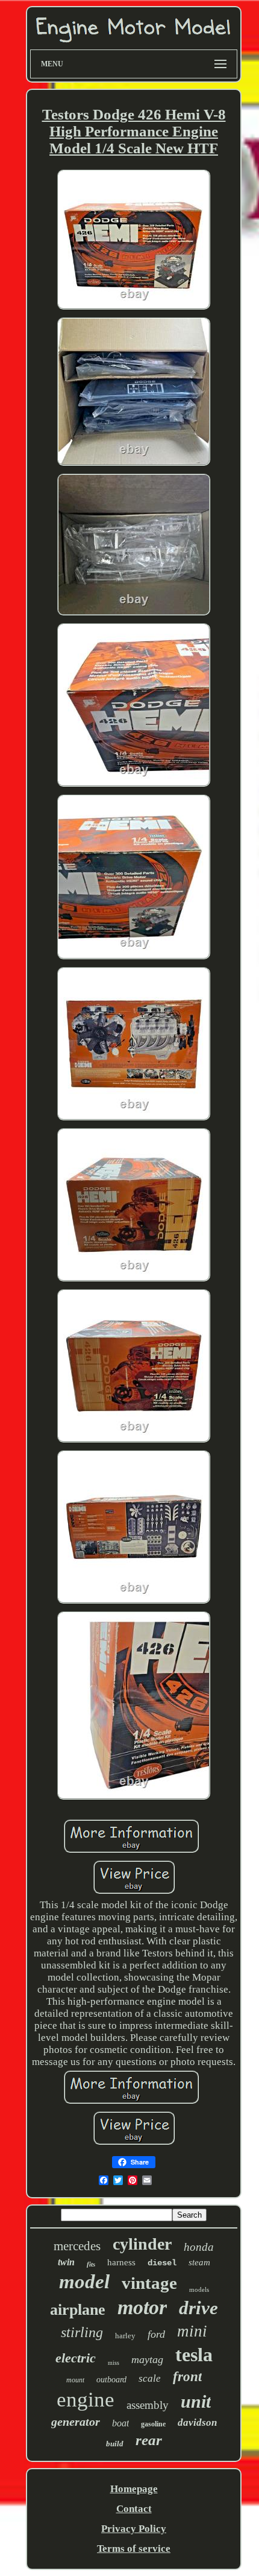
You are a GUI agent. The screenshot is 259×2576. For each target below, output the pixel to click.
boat (120, 2423)
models (199, 2289)
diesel (162, 2263)
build (115, 2444)
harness (121, 2262)
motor (142, 2307)
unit (196, 2401)
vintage (149, 2283)
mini (192, 2331)
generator (76, 2422)
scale (150, 2378)
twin (66, 2262)
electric (76, 2358)
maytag (147, 2359)
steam (199, 2262)
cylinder (142, 2244)
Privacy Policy (134, 2529)
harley (125, 2336)
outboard (111, 2380)
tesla (194, 2355)
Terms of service (134, 2549)
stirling (82, 2332)
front (187, 2377)
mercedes (77, 2246)
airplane (78, 2310)
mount (75, 2380)
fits (91, 2264)
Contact (134, 2509)
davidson (197, 2422)
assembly (148, 2405)
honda (199, 2247)
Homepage (134, 2489)
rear (149, 2440)
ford (156, 2334)
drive (198, 2308)
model (84, 2282)
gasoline (153, 2424)
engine (86, 2400)
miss (114, 2363)
